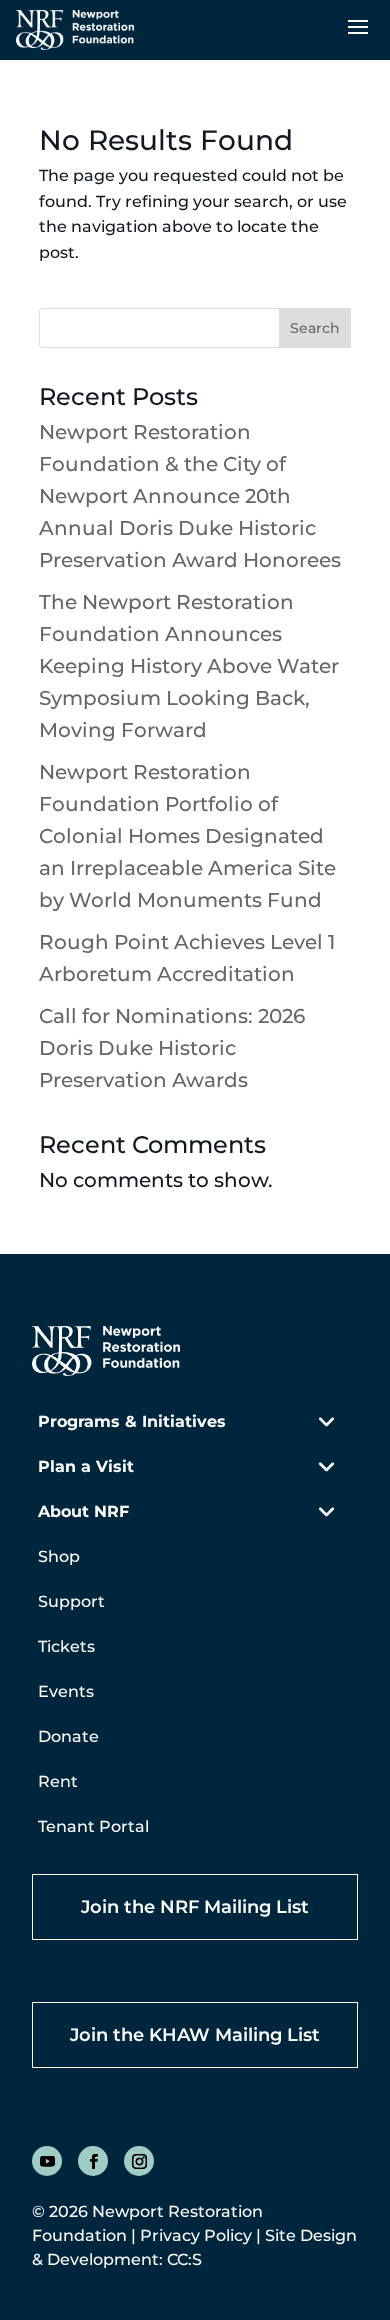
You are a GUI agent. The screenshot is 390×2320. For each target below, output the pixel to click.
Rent (58, 1781)
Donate (68, 1736)
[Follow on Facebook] (93, 2161)
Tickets (66, 1646)
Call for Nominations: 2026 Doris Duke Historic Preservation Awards (172, 1048)
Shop (59, 1556)
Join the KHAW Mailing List (195, 2035)
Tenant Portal (93, 1826)
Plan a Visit (86, 1466)
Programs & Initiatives (132, 1421)
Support (71, 1601)
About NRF (83, 1511)
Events (66, 1691)
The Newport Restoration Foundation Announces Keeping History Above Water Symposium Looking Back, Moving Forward (189, 666)
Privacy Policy (196, 2235)
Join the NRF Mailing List (195, 1907)
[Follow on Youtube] (47, 2161)
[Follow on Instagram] (139, 2161)
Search (315, 328)
